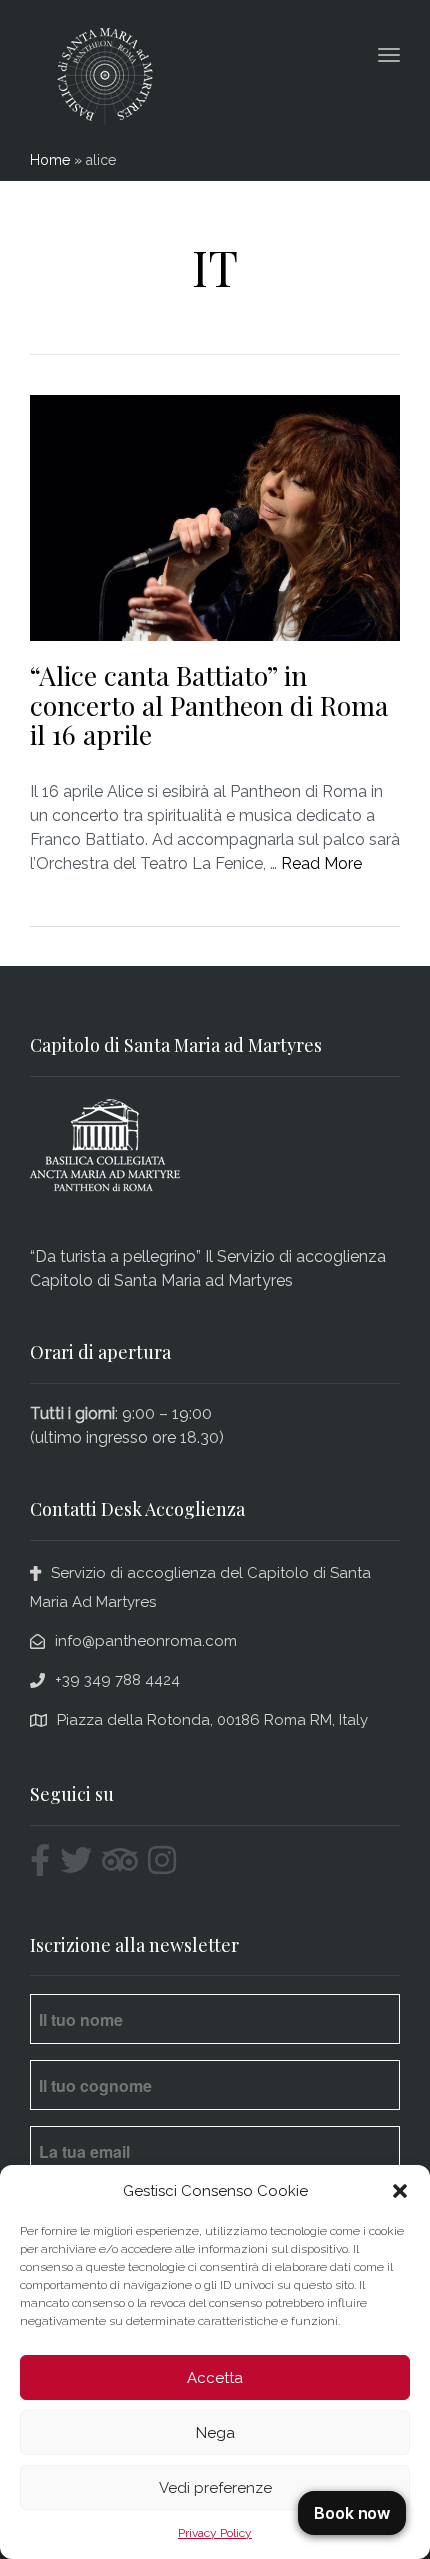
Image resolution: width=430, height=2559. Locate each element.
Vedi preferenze (215, 2488)
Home (50, 160)
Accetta (215, 2378)
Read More (321, 863)
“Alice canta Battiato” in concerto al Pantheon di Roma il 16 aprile (209, 704)
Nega (215, 2433)
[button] (400, 2191)
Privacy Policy (215, 2533)
